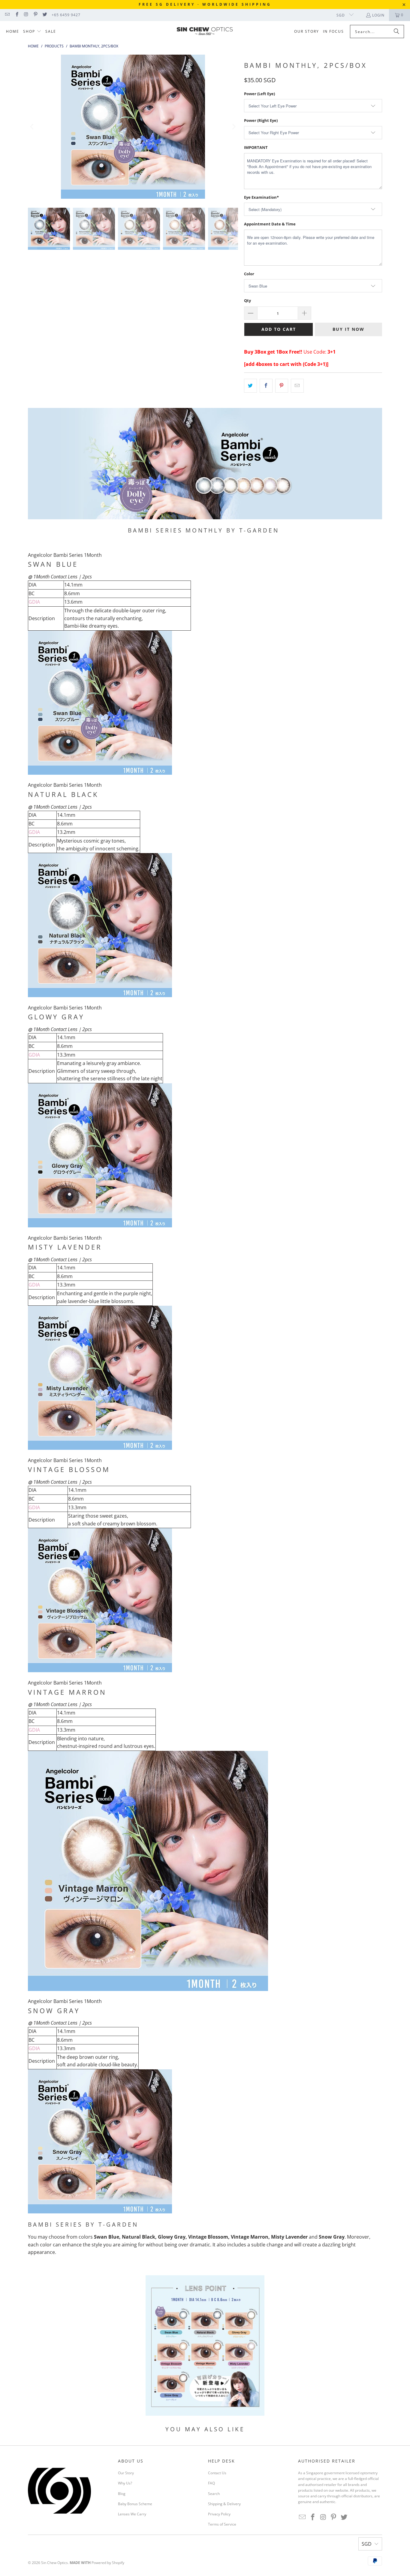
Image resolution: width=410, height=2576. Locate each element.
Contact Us (217, 2473)
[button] (32, 32)
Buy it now (348, 329)
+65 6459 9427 (66, 15)
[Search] (396, 32)
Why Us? (125, 2483)
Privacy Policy (219, 2514)
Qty (247, 300)
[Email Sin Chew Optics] (7, 15)
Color (249, 274)
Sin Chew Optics (54, 2563)
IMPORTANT (256, 147)
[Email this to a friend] (297, 386)
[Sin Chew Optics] (205, 32)
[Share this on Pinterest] (282, 386)
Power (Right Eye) (261, 120)
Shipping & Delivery (224, 2504)
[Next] (234, 127)
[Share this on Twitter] (250, 386)
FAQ (211, 2483)
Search (214, 2494)
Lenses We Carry (132, 2514)
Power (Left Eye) (259, 94)
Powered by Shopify (108, 2563)
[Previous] (32, 127)
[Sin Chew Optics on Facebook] (16, 15)
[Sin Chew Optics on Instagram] (26, 15)
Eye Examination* (261, 197)
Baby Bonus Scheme (135, 2504)
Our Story (126, 2473)
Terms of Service (222, 2524)
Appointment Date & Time (270, 224)
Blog (122, 2494)
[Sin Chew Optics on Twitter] (45, 15)
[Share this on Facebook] (266, 386)
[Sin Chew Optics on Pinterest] (35, 15)
